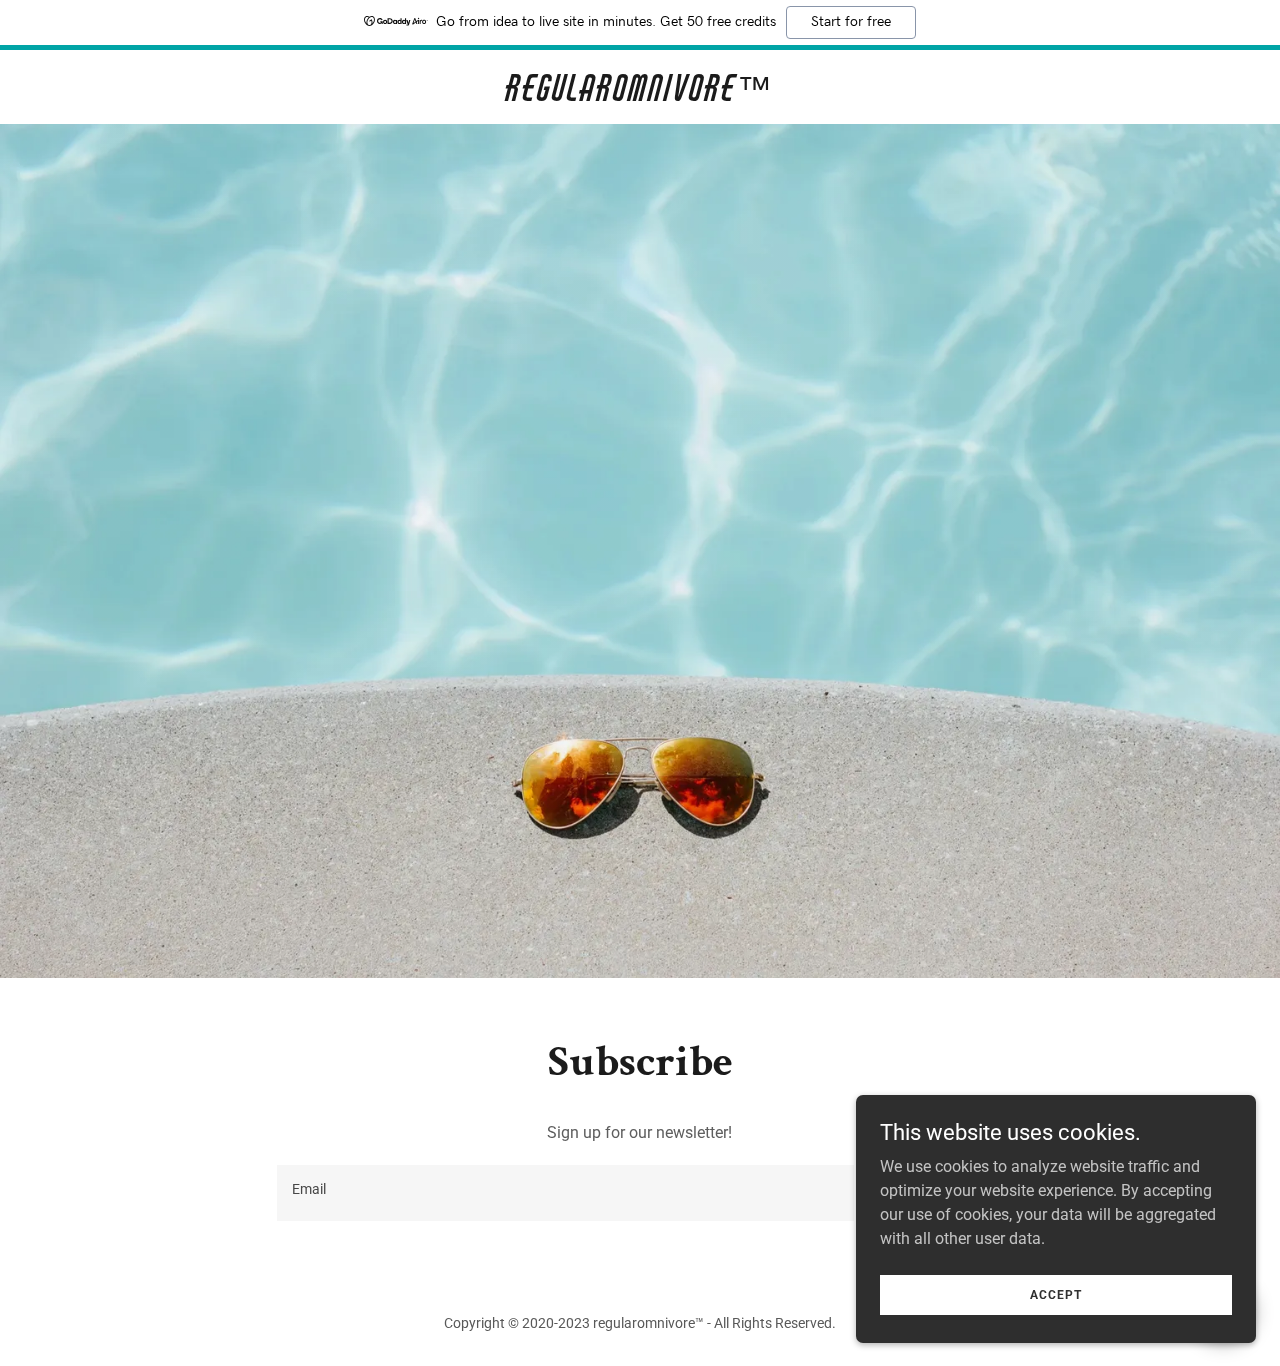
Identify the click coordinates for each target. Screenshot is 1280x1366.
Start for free (851, 22)
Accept (1056, 1294)
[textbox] (565, 1193)
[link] (640, 95)
